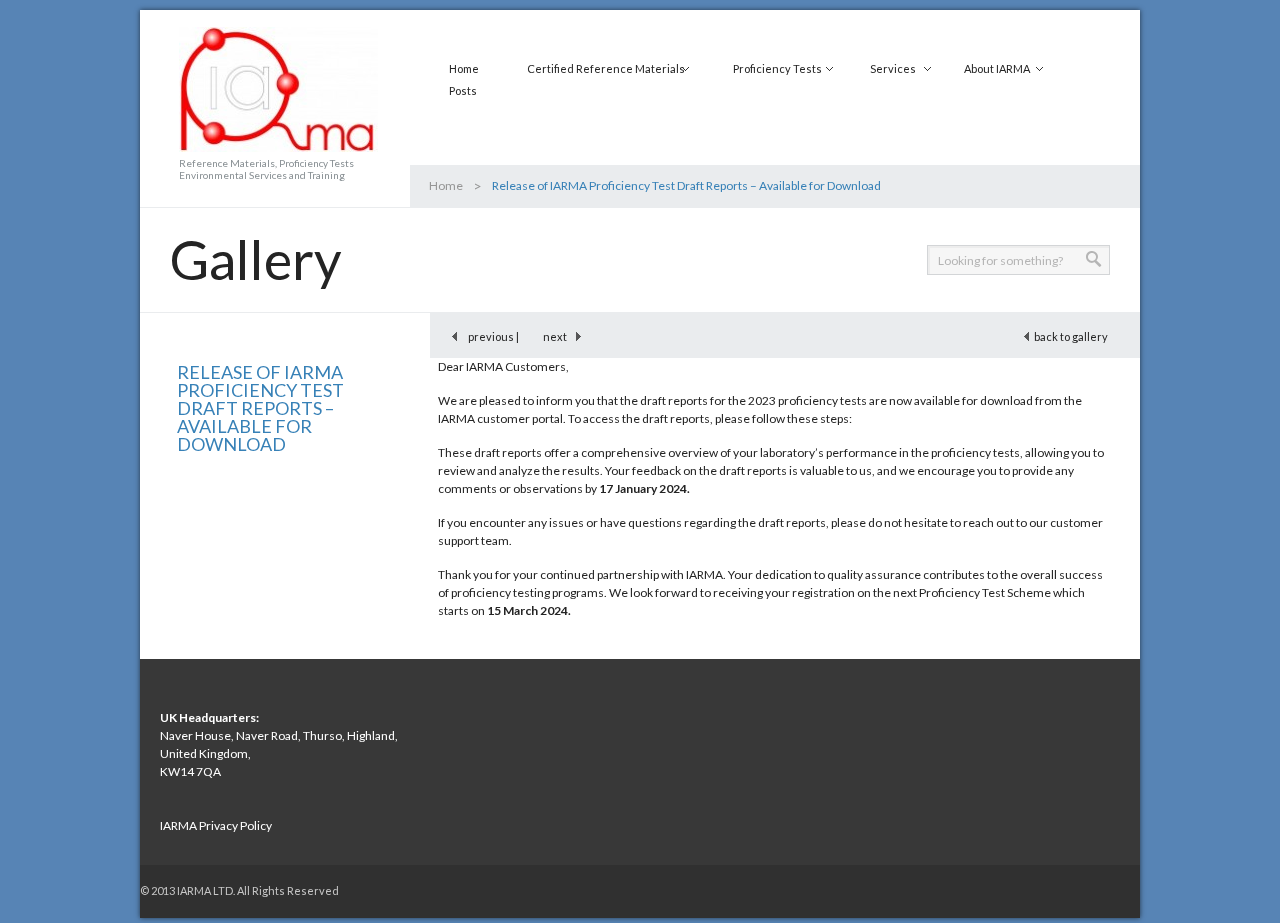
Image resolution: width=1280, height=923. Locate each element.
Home (464, 68)
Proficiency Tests (777, 68)
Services (893, 68)
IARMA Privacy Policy (216, 825)
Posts (463, 90)
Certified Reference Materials (606, 68)
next (559, 336)
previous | (489, 336)
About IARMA (997, 68)
